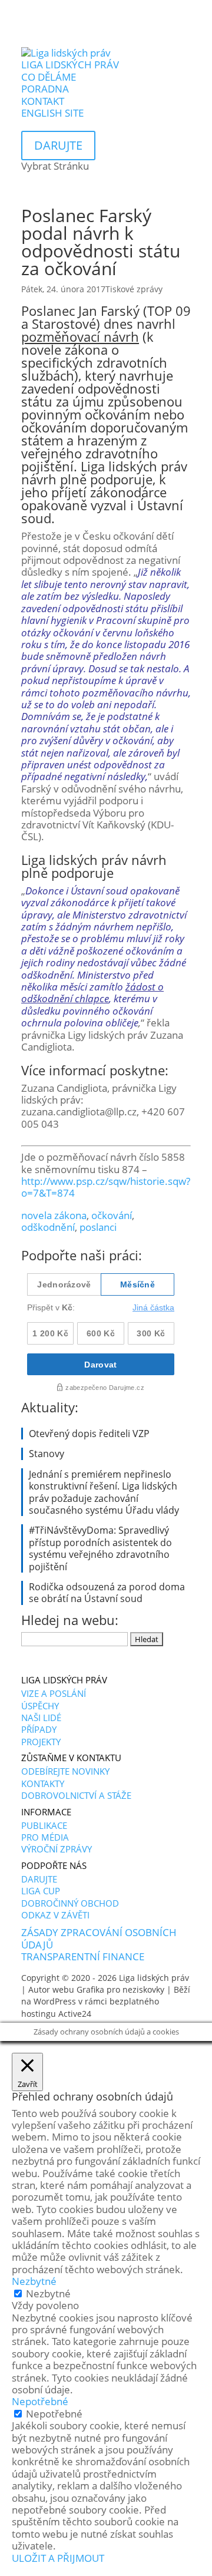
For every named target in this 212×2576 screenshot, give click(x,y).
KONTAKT (43, 101)
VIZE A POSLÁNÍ (54, 1693)
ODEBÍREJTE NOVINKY (65, 1771)
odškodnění (48, 1227)
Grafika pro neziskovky (120, 1989)
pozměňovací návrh (80, 336)
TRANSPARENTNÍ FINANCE (83, 1956)
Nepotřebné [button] (40, 2401)
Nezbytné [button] (34, 2281)
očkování (112, 1215)
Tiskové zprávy (134, 289)
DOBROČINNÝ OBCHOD (70, 1903)
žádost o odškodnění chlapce (92, 993)
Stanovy (47, 1454)
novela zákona (54, 1215)
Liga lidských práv (154, 1978)
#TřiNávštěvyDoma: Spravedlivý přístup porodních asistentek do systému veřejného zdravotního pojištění (100, 1548)
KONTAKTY (43, 1784)
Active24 (75, 2014)
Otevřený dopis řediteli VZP (89, 1434)
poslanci (98, 1227)
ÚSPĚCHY (40, 1706)
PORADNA (45, 89)
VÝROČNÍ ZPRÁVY (57, 1849)
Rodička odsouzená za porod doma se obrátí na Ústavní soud (107, 1593)
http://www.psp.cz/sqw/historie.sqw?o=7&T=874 (106, 1187)
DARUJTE (39, 1879)
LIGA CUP (41, 1891)
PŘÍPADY (39, 1729)
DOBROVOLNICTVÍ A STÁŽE (76, 1795)
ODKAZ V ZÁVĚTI (55, 1915)
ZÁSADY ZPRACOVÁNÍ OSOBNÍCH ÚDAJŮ (99, 1938)
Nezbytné (48, 2293)
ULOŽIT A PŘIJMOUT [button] (58, 2558)
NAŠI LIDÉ (41, 1718)
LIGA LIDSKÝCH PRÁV (70, 65)
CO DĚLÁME (49, 77)
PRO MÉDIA (45, 1837)
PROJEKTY (41, 1742)
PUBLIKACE (44, 1825)
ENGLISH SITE (52, 113)
